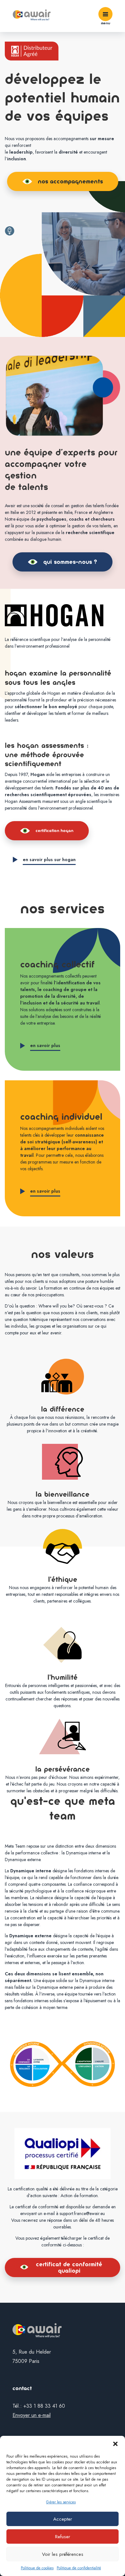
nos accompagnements (70, 181)
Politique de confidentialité (79, 2568)
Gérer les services (61, 2502)
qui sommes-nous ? (70, 562)
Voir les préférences (63, 2554)
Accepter (63, 2519)
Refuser (63, 2537)
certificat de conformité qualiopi (69, 2268)
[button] (115, 2444)
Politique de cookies (37, 2568)
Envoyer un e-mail (32, 2415)
